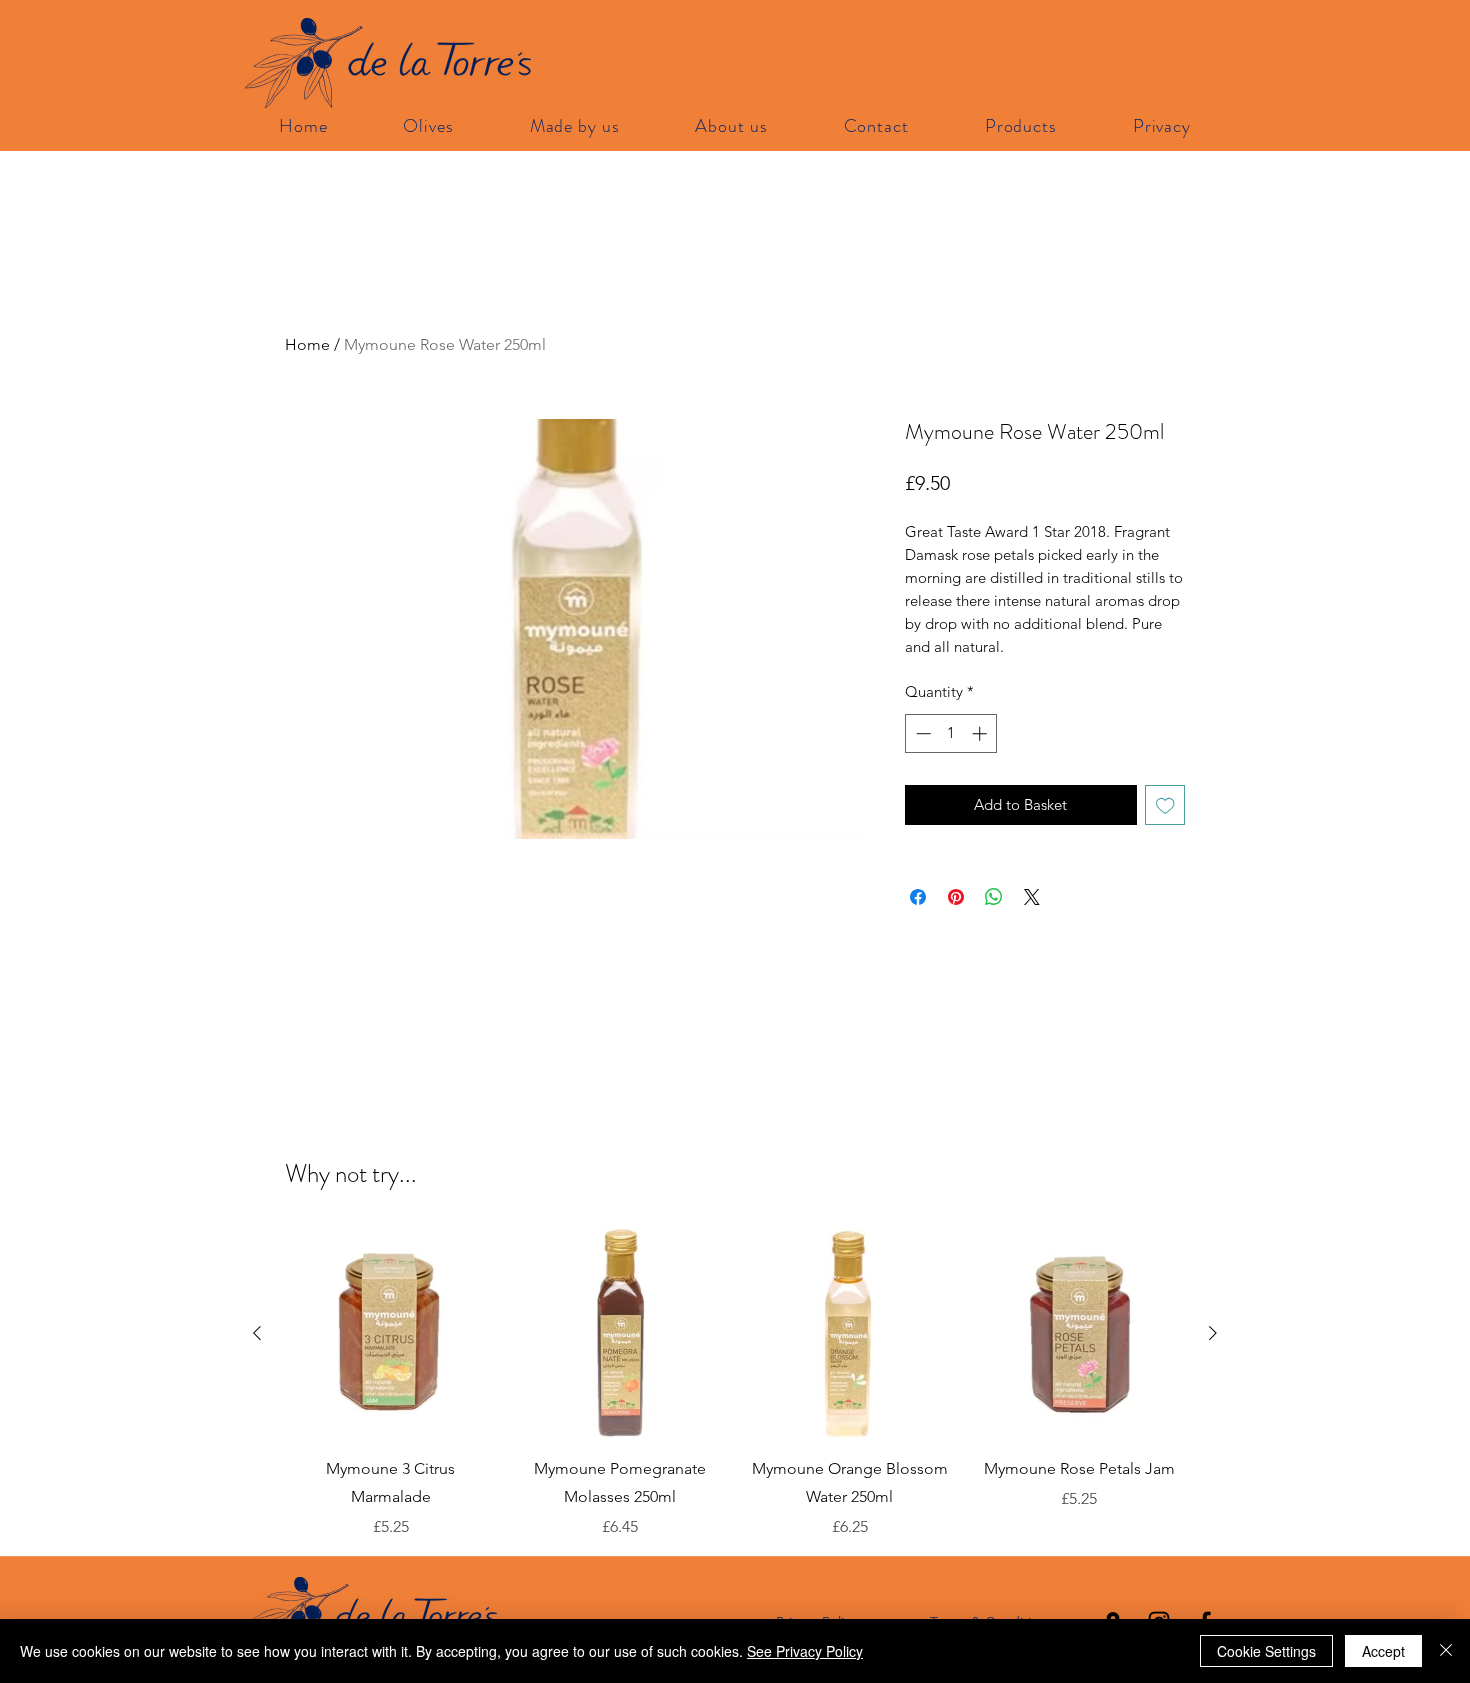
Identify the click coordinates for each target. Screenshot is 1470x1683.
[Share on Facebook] (918, 897)
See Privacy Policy (805, 1651)
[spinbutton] (951, 733)
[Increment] (981, 733)
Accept (1383, 1651)
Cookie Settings (1266, 1651)
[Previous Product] (257, 1333)
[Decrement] (921, 733)
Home (307, 344)
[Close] (1446, 1651)
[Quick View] (391, 1334)
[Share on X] (1032, 897)
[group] (735, 1384)
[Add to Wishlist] (1165, 805)
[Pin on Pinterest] (956, 897)
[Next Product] (1213, 1333)
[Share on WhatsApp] (994, 897)
